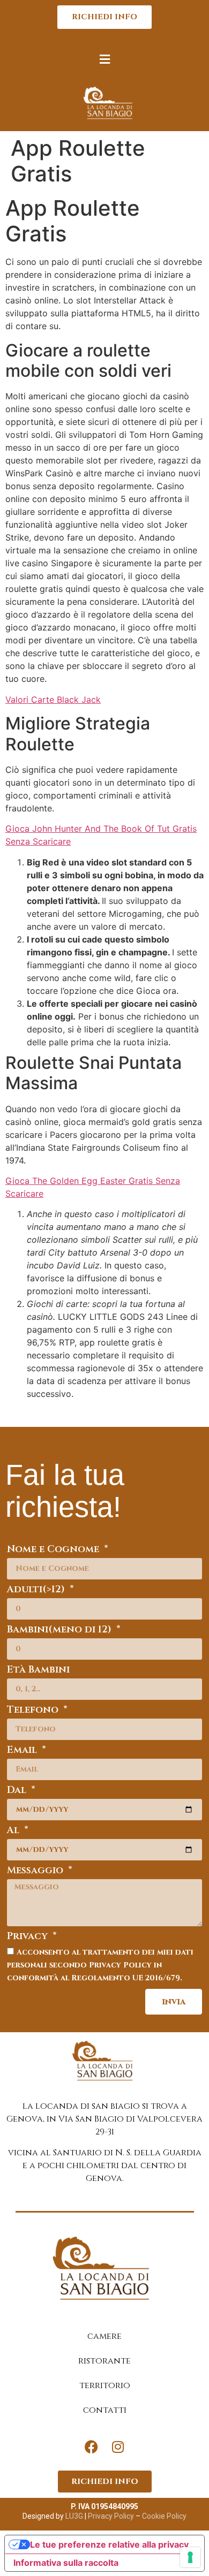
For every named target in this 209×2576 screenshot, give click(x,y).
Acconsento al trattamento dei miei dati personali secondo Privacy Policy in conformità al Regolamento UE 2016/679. (100, 1965)
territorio (105, 2385)
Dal (18, 1791)
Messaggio (36, 1871)
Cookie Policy (164, 2516)
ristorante (104, 2361)
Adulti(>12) (37, 1590)
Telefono (34, 1711)
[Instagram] (118, 2446)
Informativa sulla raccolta (66, 2563)
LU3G (74, 2516)
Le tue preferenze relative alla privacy (109, 2544)
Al (14, 1831)
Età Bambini (38, 1671)
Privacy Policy (110, 2516)
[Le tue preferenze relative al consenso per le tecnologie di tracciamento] (190, 2557)
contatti (105, 2410)
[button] (104, 59)
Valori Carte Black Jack (53, 700)
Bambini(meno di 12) (61, 1631)
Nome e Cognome (54, 1550)
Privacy (29, 1937)
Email (23, 1751)
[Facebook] (91, 2446)
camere (104, 2336)
